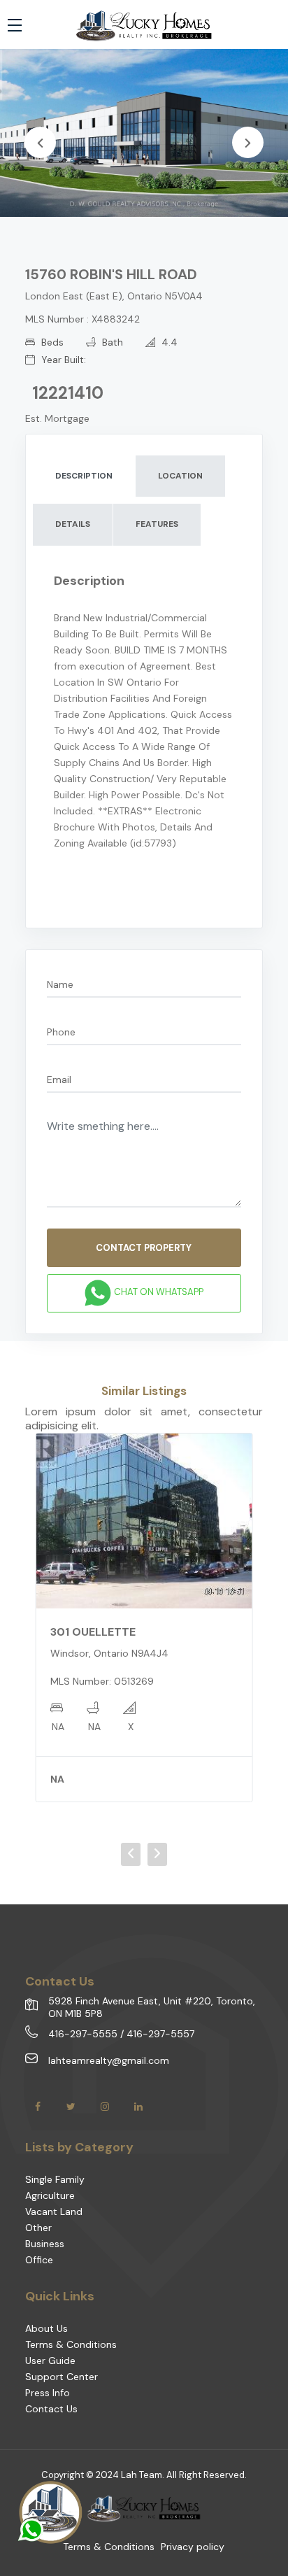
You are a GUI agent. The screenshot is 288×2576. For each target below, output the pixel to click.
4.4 (168, 342)
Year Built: (62, 360)
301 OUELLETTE (93, 1632)
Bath (111, 342)
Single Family (55, 2179)
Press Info (48, 2393)
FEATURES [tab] (157, 524)
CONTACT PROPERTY (144, 1248)
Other (38, 2228)
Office (39, 2260)
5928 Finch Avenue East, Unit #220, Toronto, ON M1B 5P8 (152, 2007)
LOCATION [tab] (180, 476)
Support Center (62, 2377)
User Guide (50, 2361)
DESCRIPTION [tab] (84, 476)
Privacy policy (193, 2547)
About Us (46, 2328)
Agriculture (50, 2195)
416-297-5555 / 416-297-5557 (121, 2034)
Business (45, 2244)
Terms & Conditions (71, 2344)
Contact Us (51, 2409)
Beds (51, 342)
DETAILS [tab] (73, 524)
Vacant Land (54, 2211)
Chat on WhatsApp (158, 1293)
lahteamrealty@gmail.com (109, 2060)
